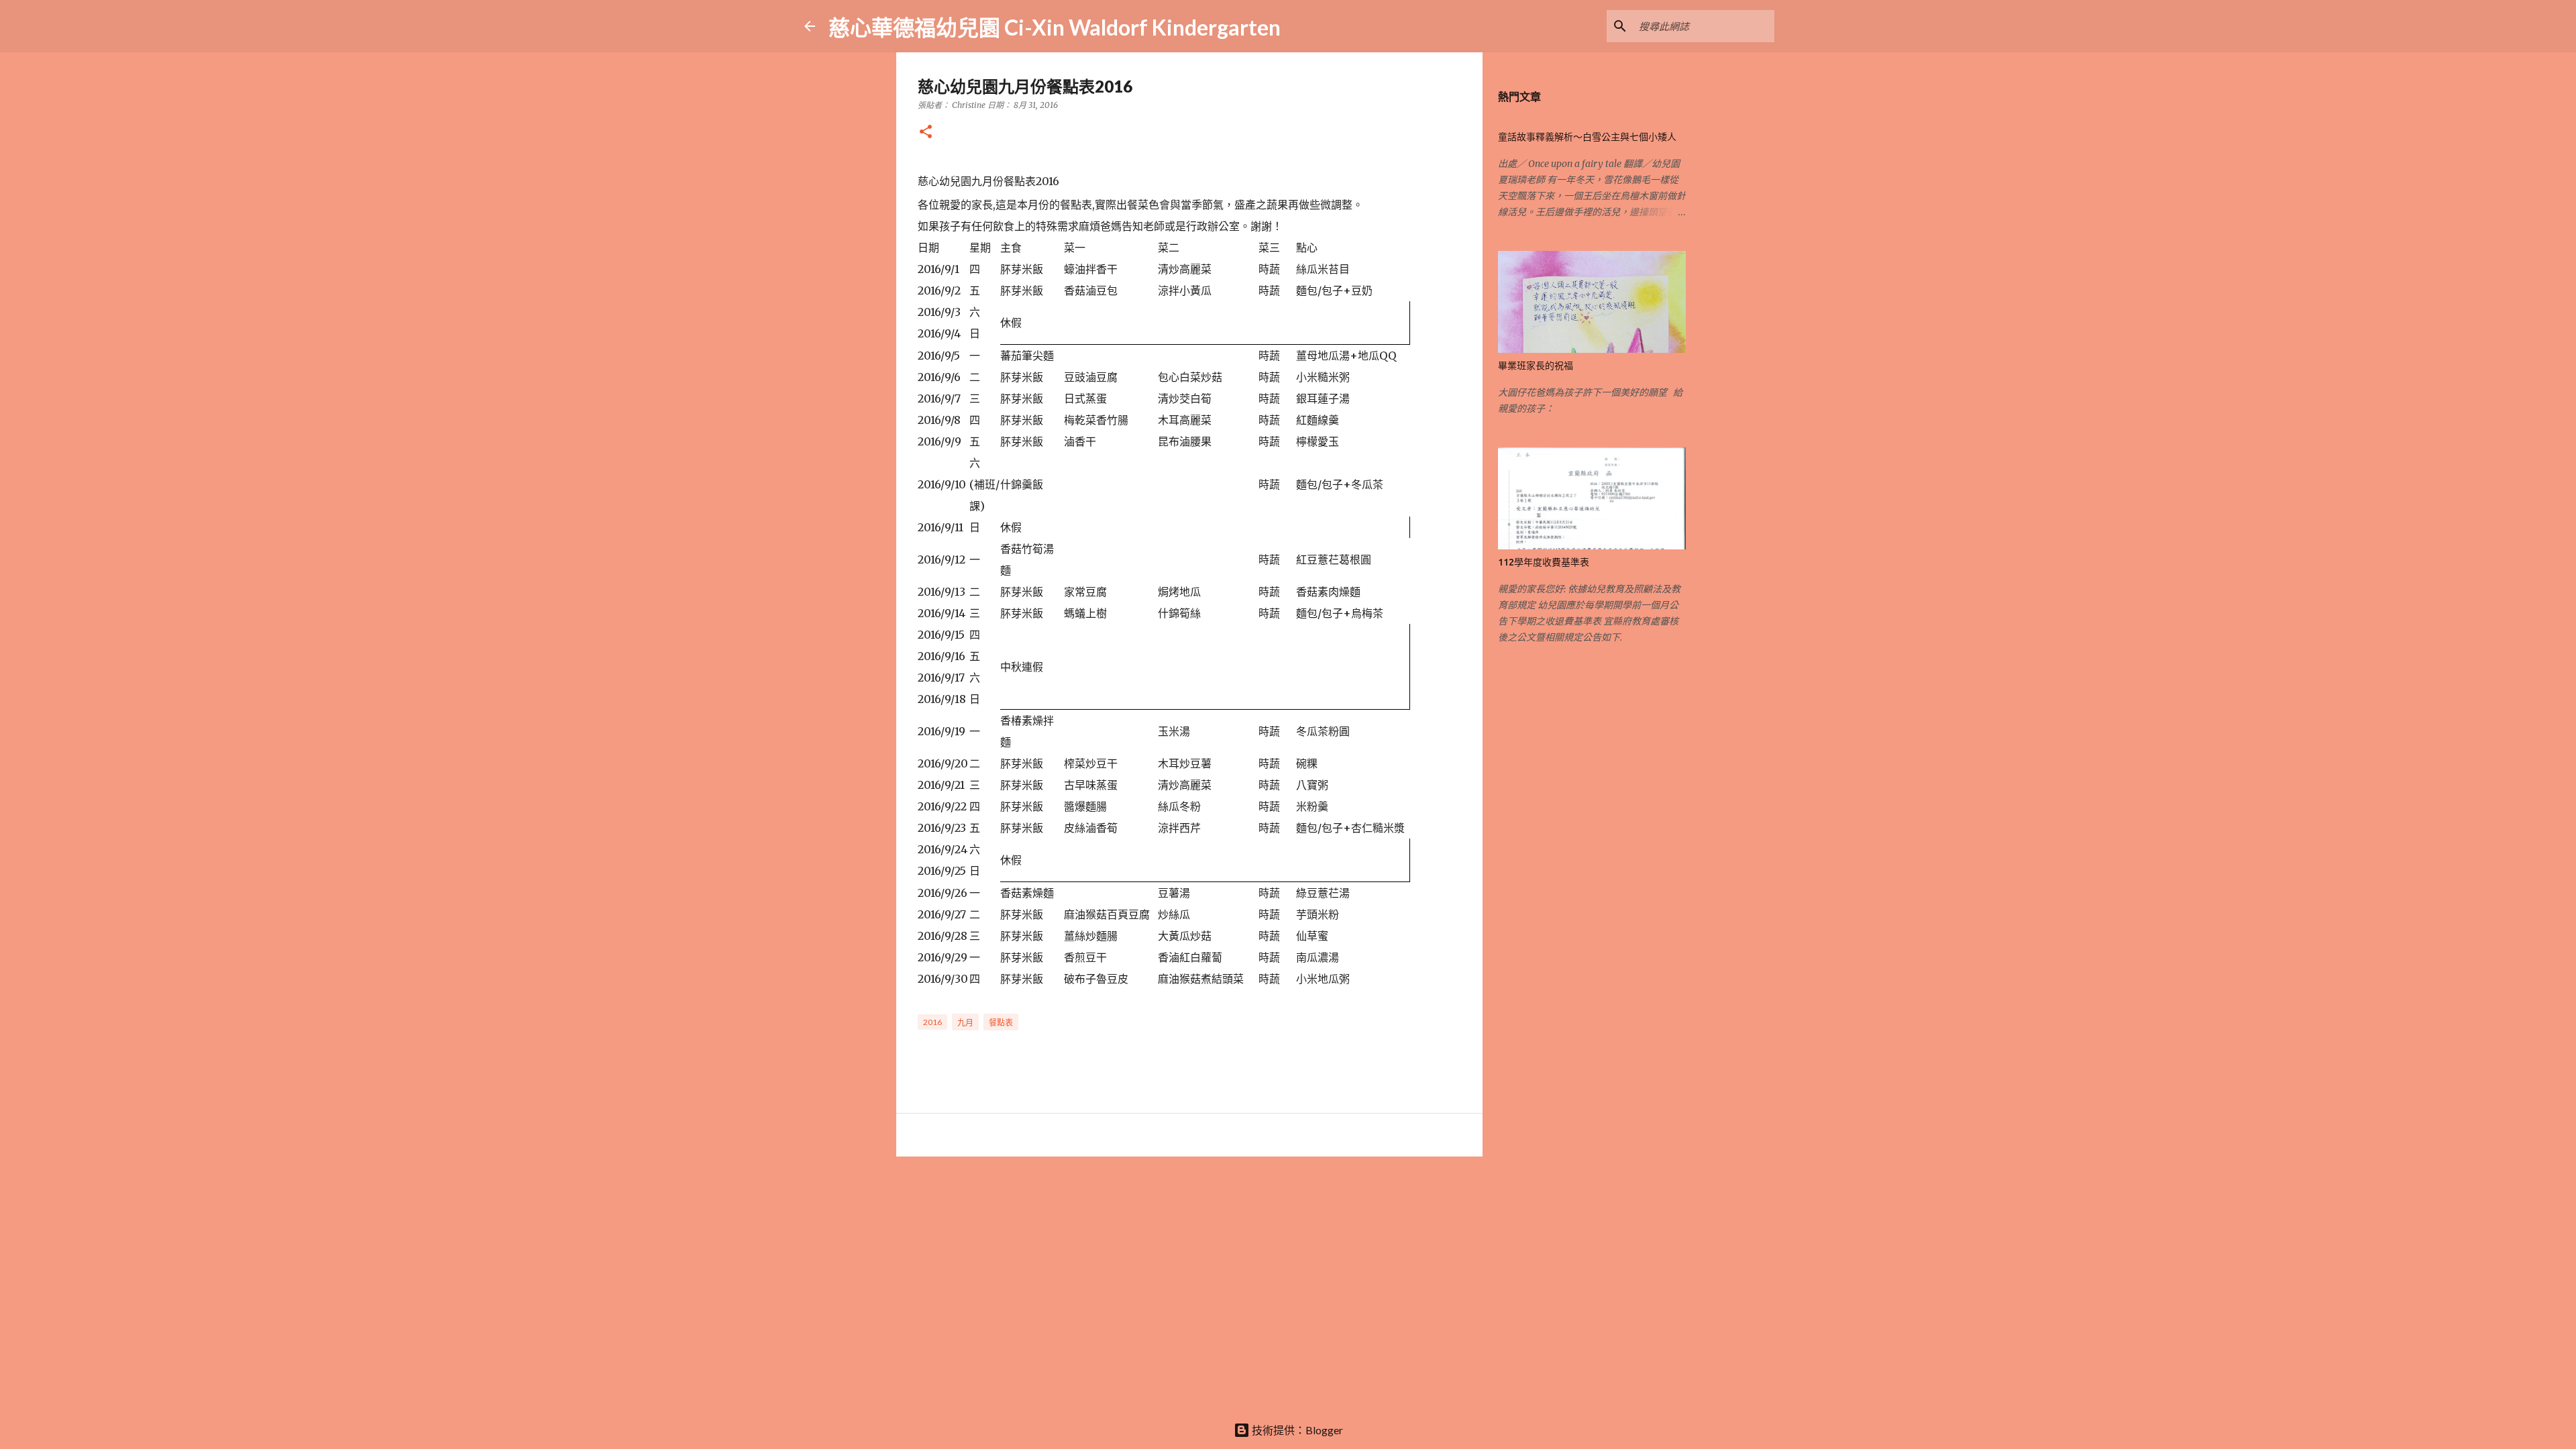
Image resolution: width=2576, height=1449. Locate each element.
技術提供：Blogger (1296, 1430)
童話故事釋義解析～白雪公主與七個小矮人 (1587, 137)
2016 (932, 1022)
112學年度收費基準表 (1544, 562)
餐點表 (1001, 1023)
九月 (965, 1023)
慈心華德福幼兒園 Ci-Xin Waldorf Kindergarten (1055, 27)
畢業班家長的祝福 (1536, 366)
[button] (926, 132)
